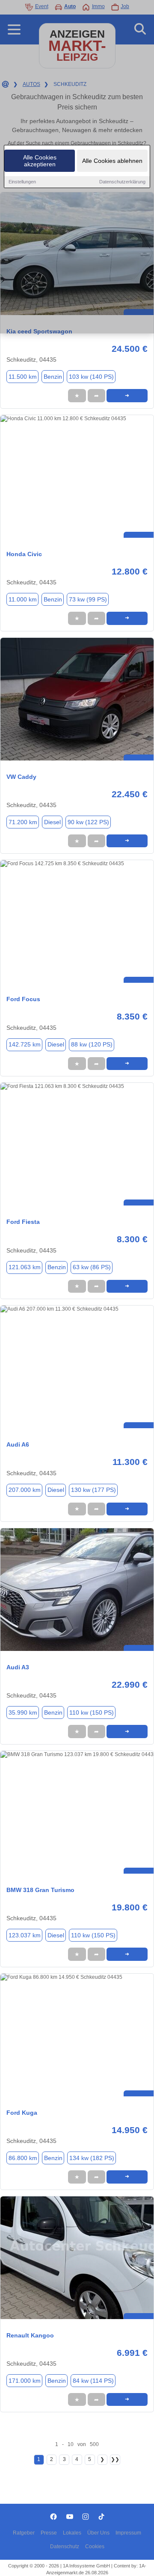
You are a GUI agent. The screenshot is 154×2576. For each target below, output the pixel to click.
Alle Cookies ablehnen (112, 161)
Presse (49, 2533)
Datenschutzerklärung (122, 182)
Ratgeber (24, 2533)
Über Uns (98, 2533)
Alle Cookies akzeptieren (40, 161)
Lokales (72, 2533)
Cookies (95, 2547)
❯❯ (115, 2459)
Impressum (128, 2533)
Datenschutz (65, 2547)
